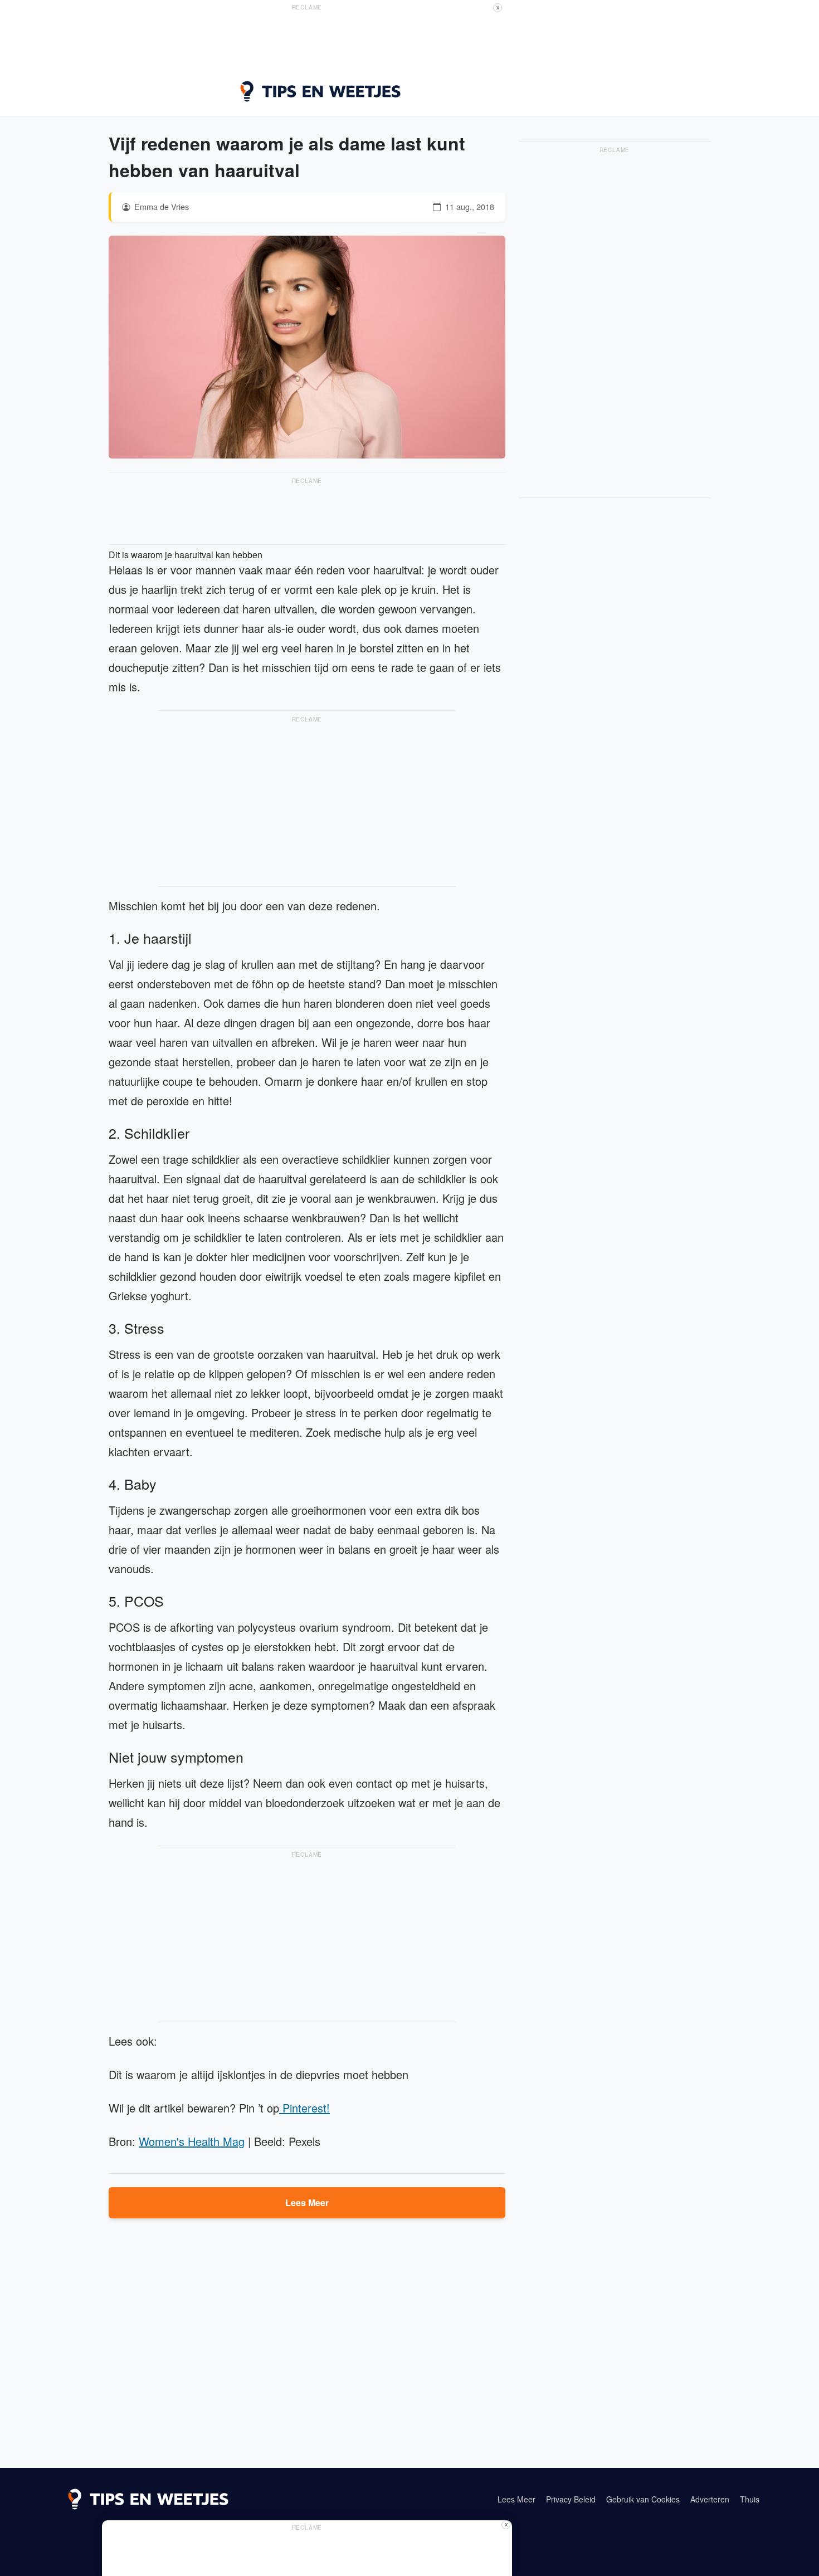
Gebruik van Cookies (643, 2499)
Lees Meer (307, 2202)
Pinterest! (304, 2108)
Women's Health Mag (192, 2141)
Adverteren (710, 2499)
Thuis (750, 2499)
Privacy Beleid (571, 2499)
